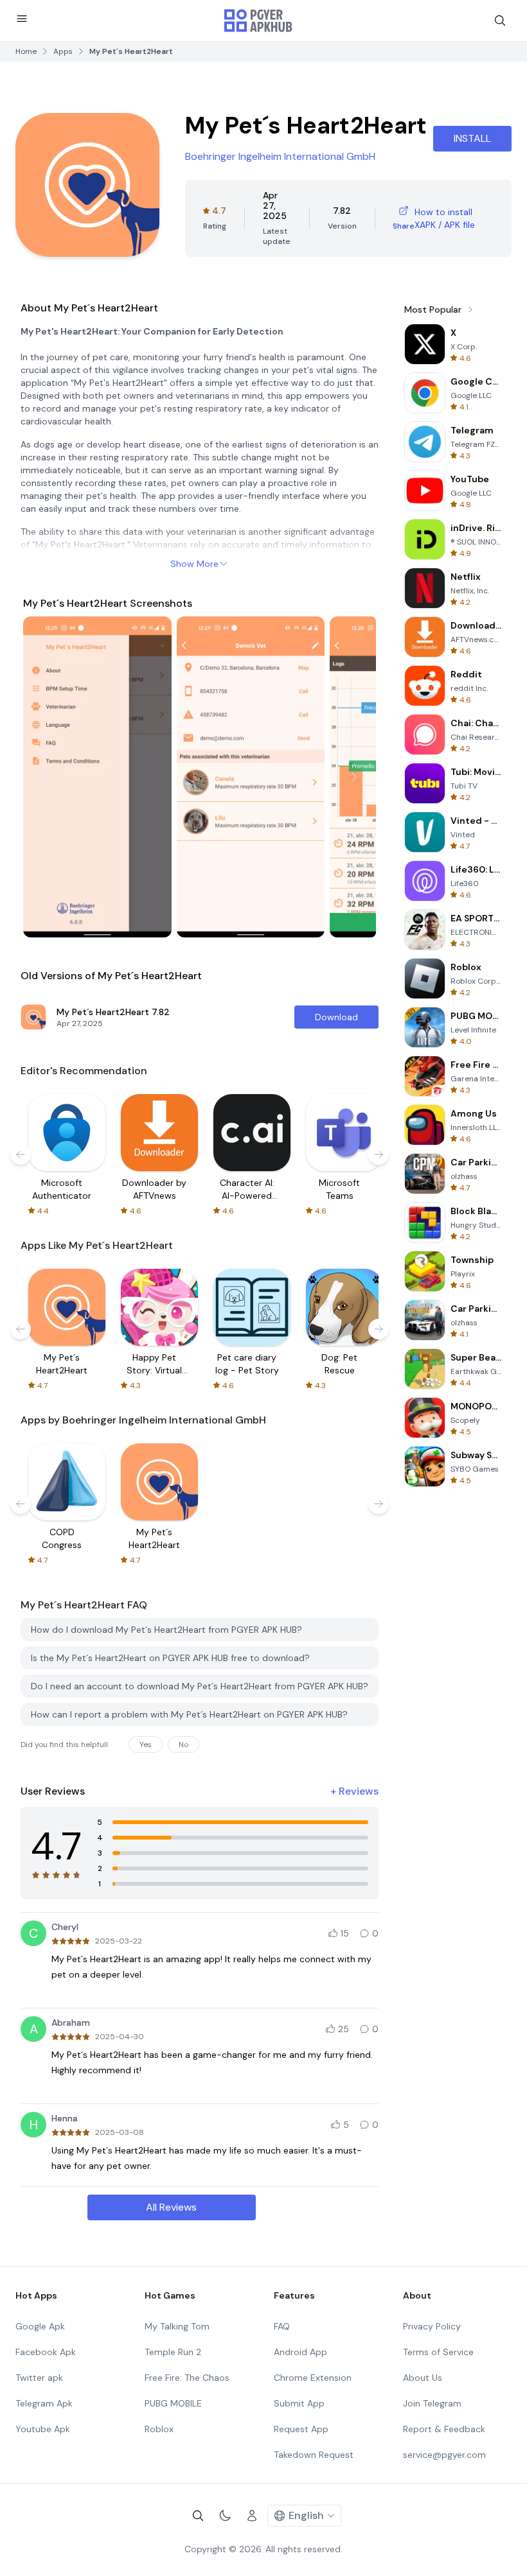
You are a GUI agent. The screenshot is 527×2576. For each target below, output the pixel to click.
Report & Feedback (444, 2429)
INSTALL (472, 138)
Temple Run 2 (173, 2352)
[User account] (252, 2516)
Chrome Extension (313, 2378)
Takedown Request (314, 2455)
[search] (500, 21)
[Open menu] (22, 19)
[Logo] (258, 21)
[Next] (354, 777)
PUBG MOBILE (173, 2403)
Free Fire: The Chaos (187, 2378)
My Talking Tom (177, 2326)
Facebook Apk (46, 2352)
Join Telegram (432, 2403)
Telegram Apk (44, 2403)
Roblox (159, 2429)
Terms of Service (438, 2352)
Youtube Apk (43, 2429)
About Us (423, 2378)
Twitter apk (39, 2378)
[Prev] (45, 777)
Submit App (299, 2403)
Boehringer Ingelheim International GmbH (280, 156)
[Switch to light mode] (225, 2516)
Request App (301, 2429)
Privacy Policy (432, 2326)
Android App (300, 2352)
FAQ (282, 2326)
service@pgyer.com (444, 2455)
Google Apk (40, 2326)
